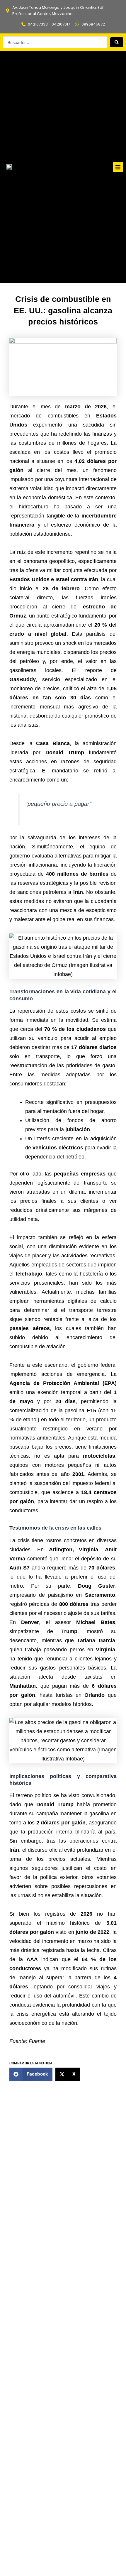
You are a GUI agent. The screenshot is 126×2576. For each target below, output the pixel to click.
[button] (118, 167)
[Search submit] (117, 42)
